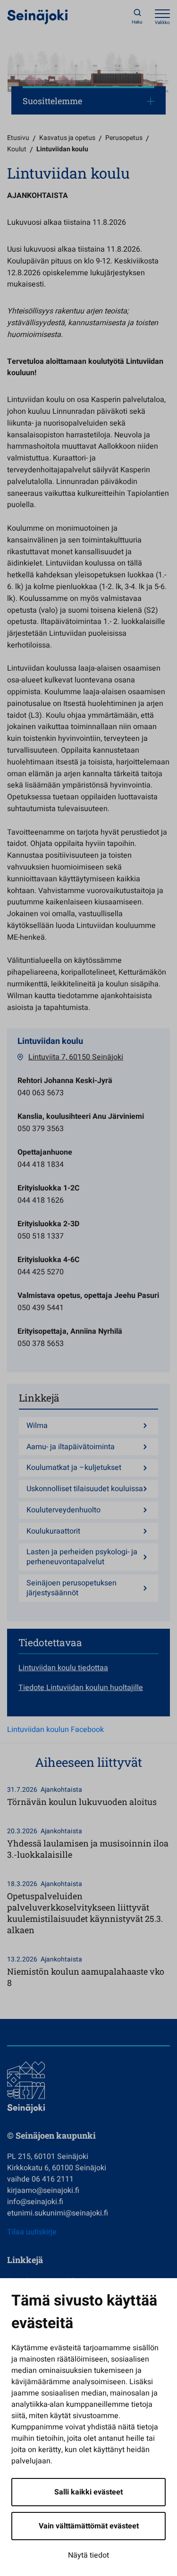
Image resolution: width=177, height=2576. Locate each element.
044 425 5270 (41, 1272)
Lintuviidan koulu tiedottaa (63, 1668)
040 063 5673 (41, 1093)
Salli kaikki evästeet (88, 2492)
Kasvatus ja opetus (67, 138)
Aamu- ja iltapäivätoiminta (71, 1447)
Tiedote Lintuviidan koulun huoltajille (81, 1688)
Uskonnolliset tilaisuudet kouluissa (85, 1489)
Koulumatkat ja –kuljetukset (74, 1468)
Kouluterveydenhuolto (63, 1510)
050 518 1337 (41, 1236)
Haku (137, 22)
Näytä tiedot (88, 2555)
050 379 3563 (41, 1129)
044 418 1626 (41, 1200)
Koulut (17, 149)
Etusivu (18, 138)
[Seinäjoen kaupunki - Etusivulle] (38, 16)
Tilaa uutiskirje (32, 2232)
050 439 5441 (41, 1308)
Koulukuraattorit (53, 1531)
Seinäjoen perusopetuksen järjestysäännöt (72, 1588)
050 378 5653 (41, 1344)
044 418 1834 (41, 1165)
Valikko (162, 23)
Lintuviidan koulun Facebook (55, 1730)
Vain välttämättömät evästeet (89, 2526)
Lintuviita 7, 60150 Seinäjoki (76, 1057)
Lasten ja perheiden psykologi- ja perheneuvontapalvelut (82, 1557)
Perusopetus (124, 138)
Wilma (37, 1426)
